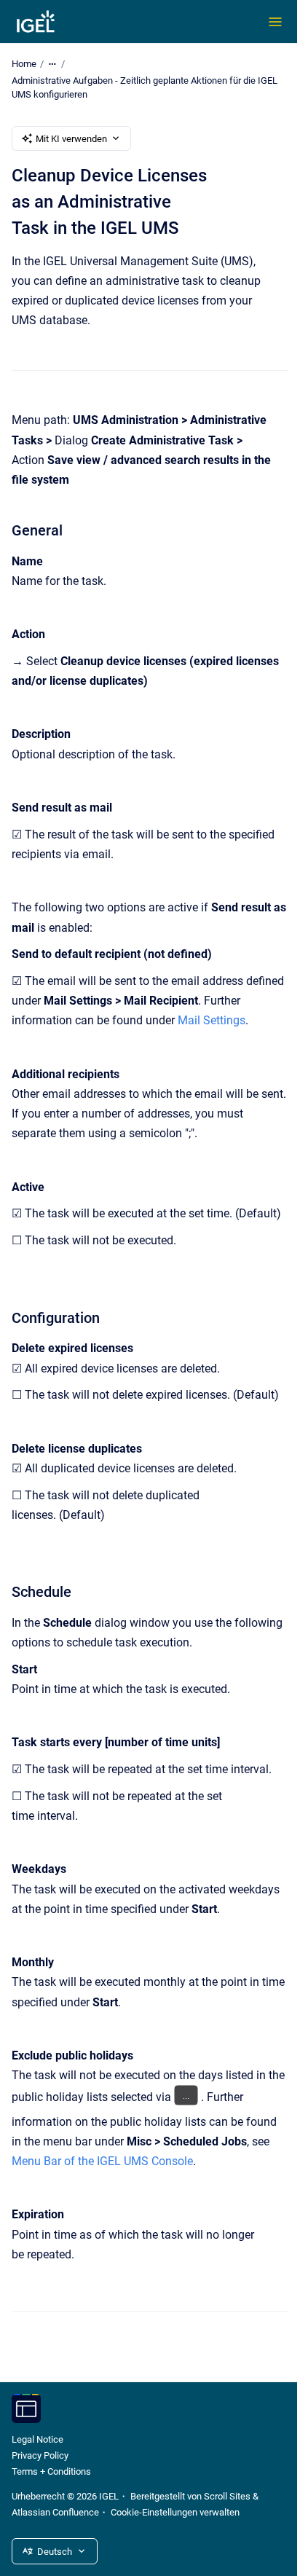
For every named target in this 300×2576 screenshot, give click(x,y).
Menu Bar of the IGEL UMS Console (102, 2161)
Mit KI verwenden (71, 139)
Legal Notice (37, 2439)
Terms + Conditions (51, 2471)
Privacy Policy (40, 2455)
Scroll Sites (227, 2496)
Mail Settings (212, 1020)
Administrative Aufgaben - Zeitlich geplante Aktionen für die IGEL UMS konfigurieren (145, 88)
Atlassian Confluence (55, 2512)
